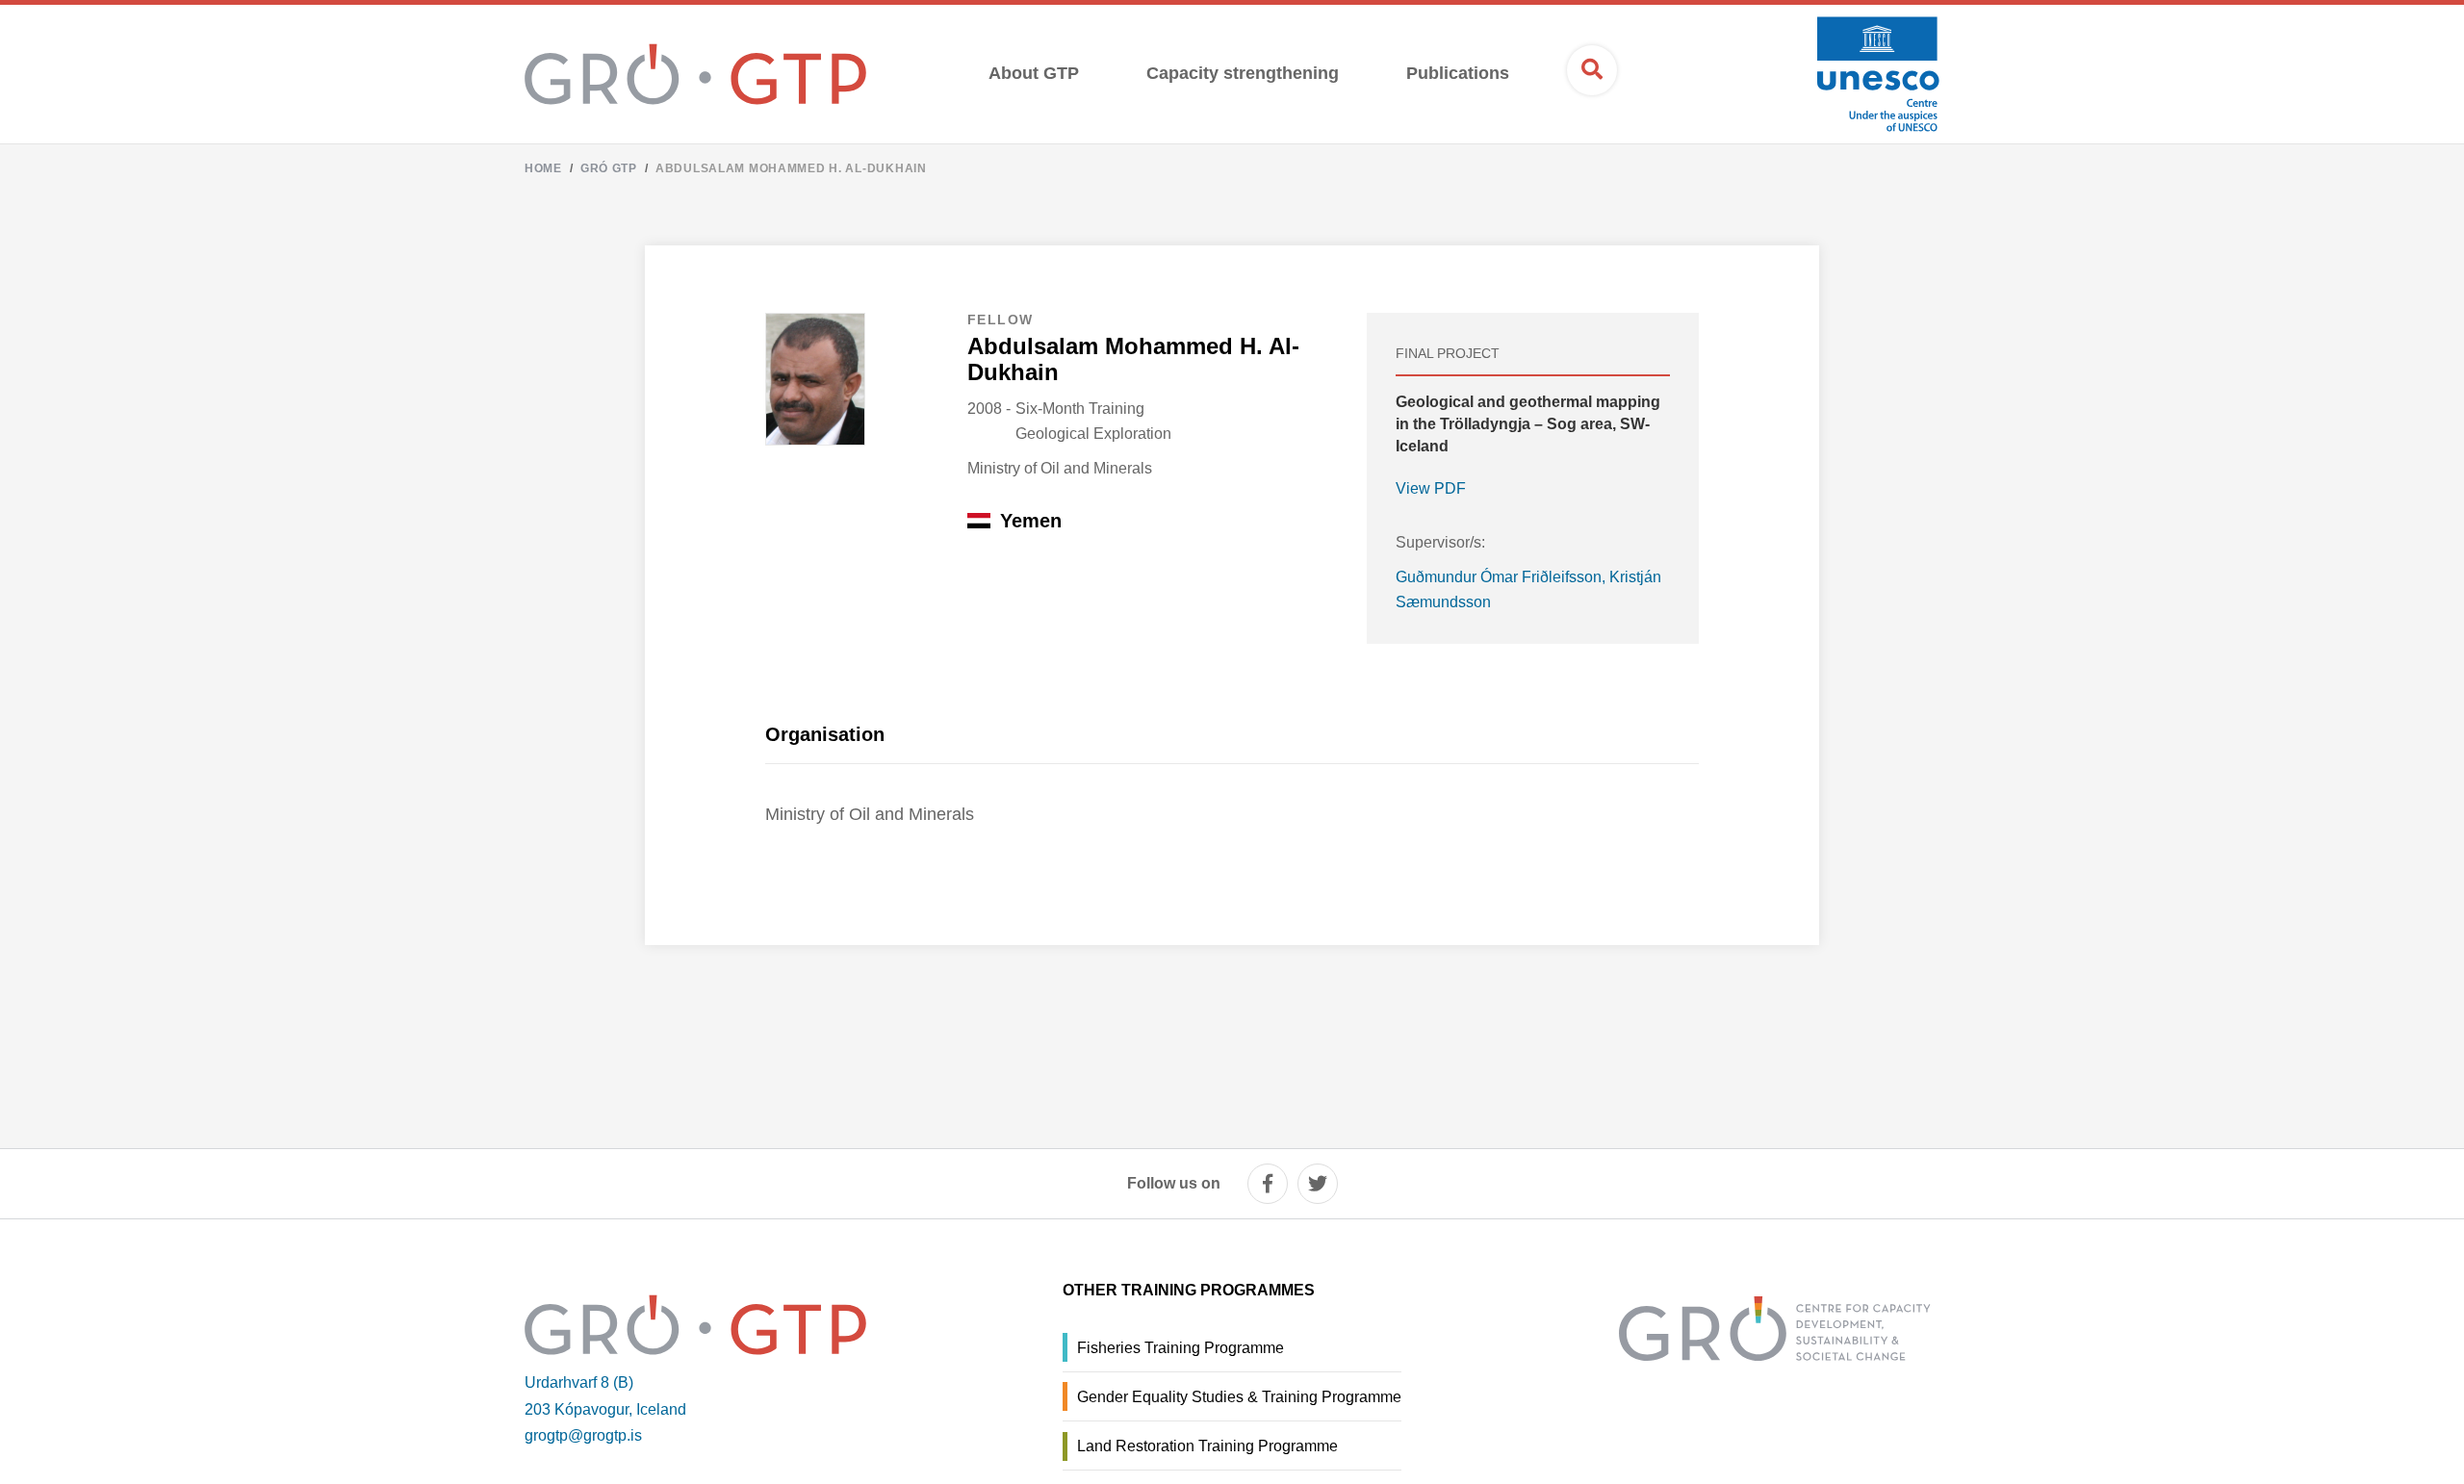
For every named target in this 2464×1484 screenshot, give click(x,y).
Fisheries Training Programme (1181, 1348)
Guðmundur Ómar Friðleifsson (1499, 577)
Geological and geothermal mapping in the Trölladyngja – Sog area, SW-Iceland (1528, 424)
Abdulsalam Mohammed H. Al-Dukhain (791, 168)
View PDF (1431, 488)
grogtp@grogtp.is (583, 1435)
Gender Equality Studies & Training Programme (1239, 1397)
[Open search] (1592, 70)
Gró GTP (609, 168)
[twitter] (1318, 1184)
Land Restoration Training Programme (1207, 1446)
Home (543, 168)
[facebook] (1268, 1184)
